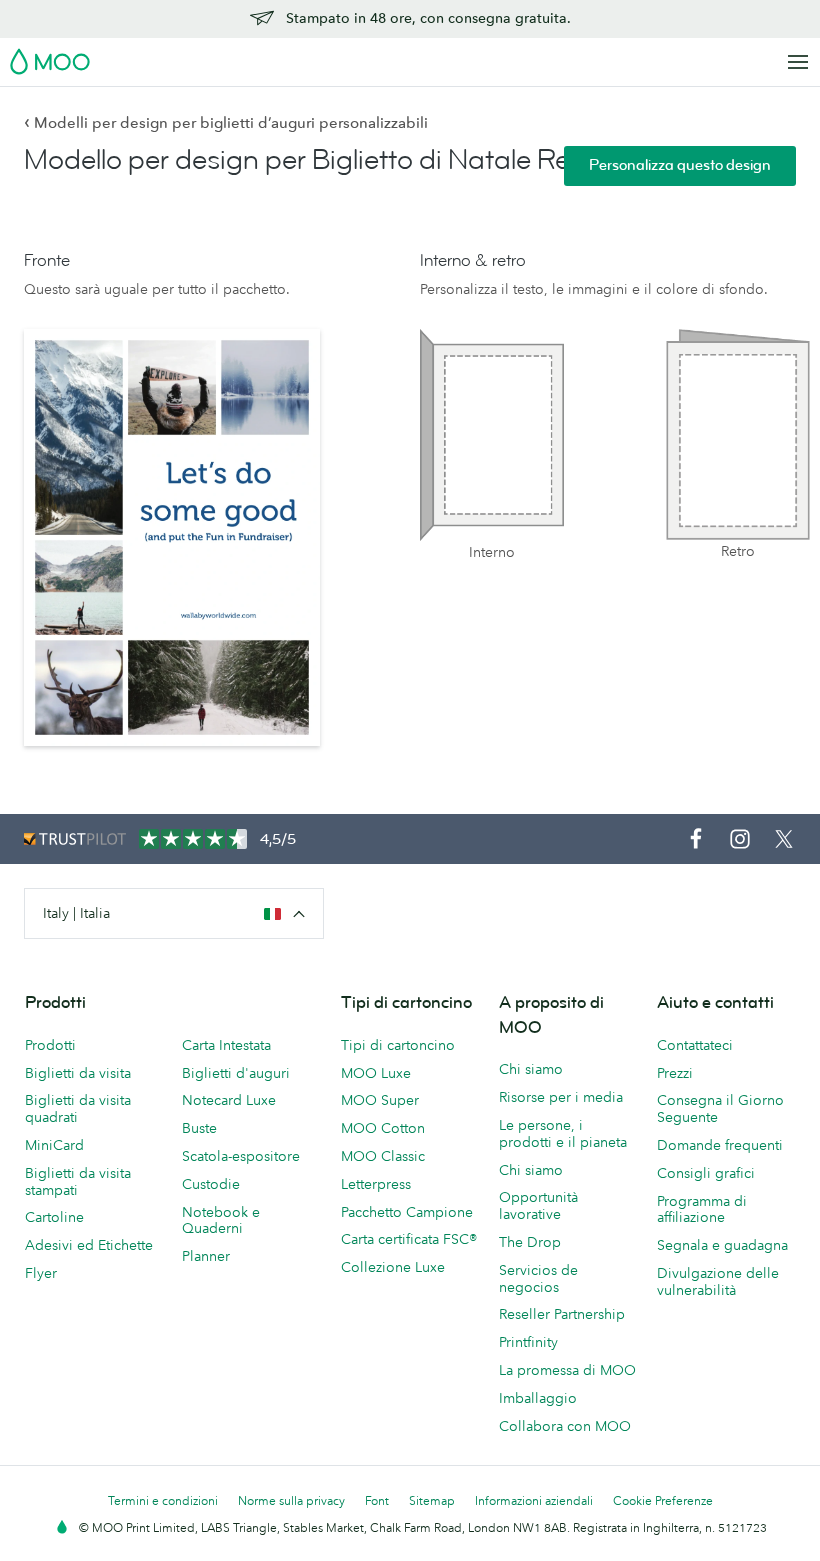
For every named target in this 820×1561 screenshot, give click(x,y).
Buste (199, 1128)
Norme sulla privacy (291, 1500)
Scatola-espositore (241, 1156)
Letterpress (376, 1184)
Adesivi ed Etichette (89, 1245)
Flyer (41, 1273)
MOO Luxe (376, 1073)
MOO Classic (383, 1156)
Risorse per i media (561, 1097)
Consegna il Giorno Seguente (720, 1108)
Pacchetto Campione (407, 1212)
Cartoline (54, 1217)
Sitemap (432, 1500)
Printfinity (528, 1342)
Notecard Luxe (229, 1100)
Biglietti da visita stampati (78, 1181)
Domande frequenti (720, 1145)
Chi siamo (531, 1069)
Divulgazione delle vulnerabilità (718, 1281)
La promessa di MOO (567, 1370)
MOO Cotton (383, 1128)
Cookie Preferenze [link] (663, 1500)
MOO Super (380, 1100)
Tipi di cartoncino (398, 1045)
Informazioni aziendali (534, 1500)
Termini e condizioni (163, 1500)
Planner (206, 1256)
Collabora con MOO (565, 1426)
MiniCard (54, 1145)
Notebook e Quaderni (221, 1220)
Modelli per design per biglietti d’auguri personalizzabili (226, 122)
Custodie (211, 1184)
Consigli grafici (706, 1173)
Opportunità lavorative (538, 1205)
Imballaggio (538, 1398)
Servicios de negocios (538, 1278)
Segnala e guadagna (722, 1245)
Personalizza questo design (680, 165)
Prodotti (50, 1045)
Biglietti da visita (78, 1073)
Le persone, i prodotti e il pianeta (563, 1133)
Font (377, 1500)
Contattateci (695, 1045)
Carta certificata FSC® (409, 1239)
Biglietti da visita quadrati (78, 1108)
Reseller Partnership (562, 1314)
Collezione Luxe (393, 1267)
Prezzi (675, 1073)
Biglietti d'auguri (236, 1073)
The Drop (530, 1242)
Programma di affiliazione (702, 1209)
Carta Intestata (226, 1045)
